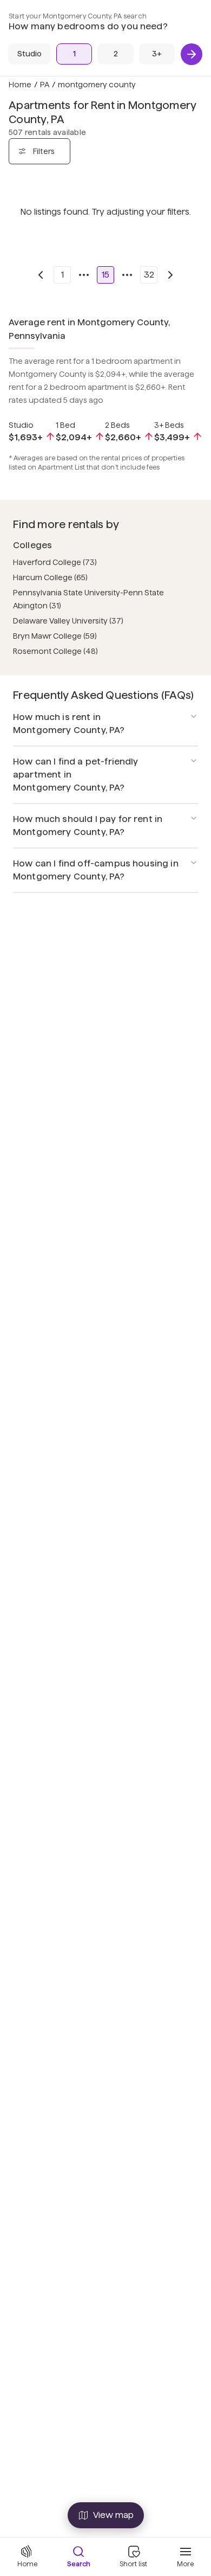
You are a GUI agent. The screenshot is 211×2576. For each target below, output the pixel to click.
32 (149, 275)
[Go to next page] (170, 275)
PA (45, 85)
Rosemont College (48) (55, 651)
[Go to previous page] (41, 275)
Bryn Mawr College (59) (55, 636)
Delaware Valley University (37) (68, 621)
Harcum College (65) (50, 577)
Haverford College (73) (55, 562)
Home (20, 85)
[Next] (192, 54)
